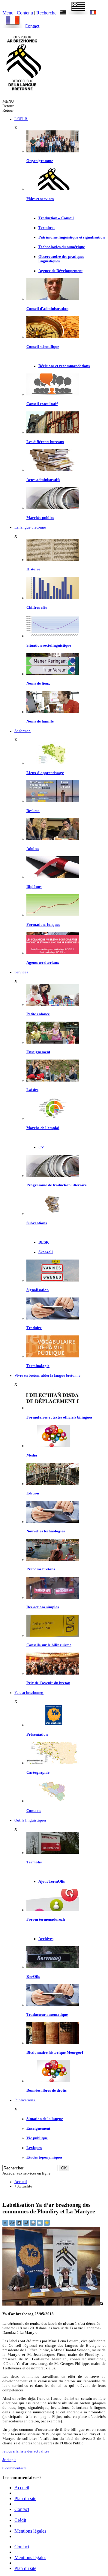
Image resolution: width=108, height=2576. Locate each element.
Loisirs (32, 1090)
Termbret (46, 228)
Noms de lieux (38, 683)
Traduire (34, 1328)
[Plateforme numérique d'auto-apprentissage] (53, 801)
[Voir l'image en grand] (53, 2304)
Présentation (37, 1735)
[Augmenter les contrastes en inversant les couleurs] (20, 2225)
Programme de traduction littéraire (57, 1185)
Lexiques (34, 2148)
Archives (46, 1939)
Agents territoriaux (43, 963)
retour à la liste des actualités (26, 2451)
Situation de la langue (45, 2119)
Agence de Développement (60, 271)
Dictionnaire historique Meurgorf (55, 2053)
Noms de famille (40, 721)
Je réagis (9, 2460)
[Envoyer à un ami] (40, 2225)
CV (41, 1147)
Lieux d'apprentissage (45, 773)
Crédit (20, 2520)
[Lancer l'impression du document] (33, 2225)
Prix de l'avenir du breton (48, 1683)
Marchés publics (40, 518)
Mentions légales (30, 2531)
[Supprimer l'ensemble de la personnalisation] (27, 2225)
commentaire (14, 2468)
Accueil (21, 2182)
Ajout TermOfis (52, 1881)
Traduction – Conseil (56, 218)
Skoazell (46, 1252)
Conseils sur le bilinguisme (49, 1645)
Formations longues (43, 925)
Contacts (34, 1811)
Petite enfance (38, 1014)
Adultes (33, 849)
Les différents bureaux (45, 442)
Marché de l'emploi (43, 1128)
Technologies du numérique (62, 247)
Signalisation (37, 1290)
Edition (33, 1493)
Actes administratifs (43, 480)
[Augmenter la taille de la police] (13, 2225)
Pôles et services (40, 199)
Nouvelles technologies (46, 1531)
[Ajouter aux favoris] (47, 2225)
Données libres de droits (46, 2090)
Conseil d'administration (47, 309)
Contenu (25, 13)
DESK (44, 1242)
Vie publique (37, 2138)
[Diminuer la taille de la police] (6, 2225)
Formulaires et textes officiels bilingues (59, 1417)
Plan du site (25, 2498)
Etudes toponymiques (44, 2157)
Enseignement (38, 1052)
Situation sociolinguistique (49, 645)
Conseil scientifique (43, 347)
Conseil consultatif (42, 404)
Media (32, 1455)
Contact (32, 26)
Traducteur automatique (47, 2015)
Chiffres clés (37, 607)
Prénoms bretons (41, 1569)
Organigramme (40, 161)
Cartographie (38, 1772)
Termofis (34, 1862)
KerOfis (33, 1977)
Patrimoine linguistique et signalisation (72, 237)
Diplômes (34, 887)
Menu (8, 13)
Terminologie (38, 1366)
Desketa (33, 811)
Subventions (37, 1223)
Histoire (33, 569)
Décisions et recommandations (64, 366)
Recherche (46, 13)
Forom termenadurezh (46, 1919)
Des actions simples (43, 1607)
